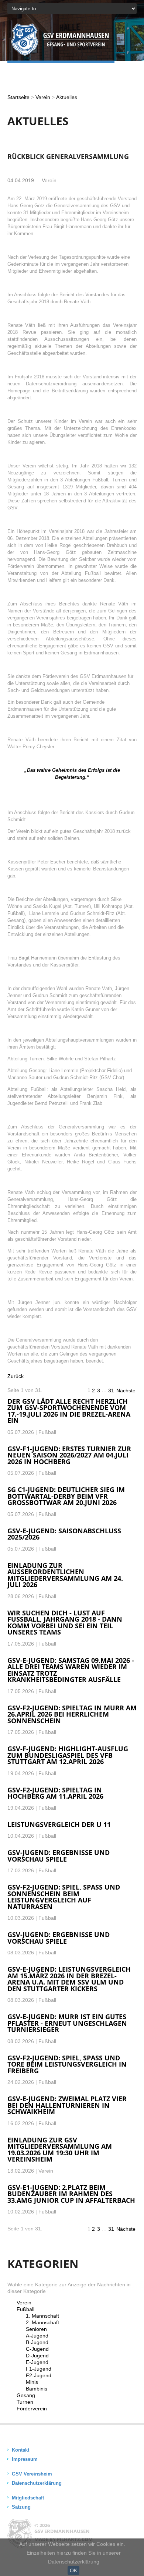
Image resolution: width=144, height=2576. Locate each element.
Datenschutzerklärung (37, 2483)
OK (73, 2570)
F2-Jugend (39, 2375)
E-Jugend (37, 2362)
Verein (43, 97)
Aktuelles (67, 97)
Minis (32, 2382)
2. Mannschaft (42, 2322)
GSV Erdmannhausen (62, 2531)
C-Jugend (37, 2349)
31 (111, 1391)
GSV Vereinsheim (32, 2474)
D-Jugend (37, 2356)
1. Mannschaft (42, 2316)
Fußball (25, 2309)
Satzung (21, 2507)
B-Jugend (37, 2342)
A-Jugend (37, 2336)
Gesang (26, 2395)
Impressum (25, 2459)
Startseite (18, 97)
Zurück (16, 1376)
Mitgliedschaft (28, 2498)
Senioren (36, 2329)
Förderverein (32, 2409)
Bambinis (37, 2389)
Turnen (25, 2402)
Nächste (126, 1391)
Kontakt (20, 2450)
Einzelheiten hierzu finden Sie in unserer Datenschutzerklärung (74, 2557)
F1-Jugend (39, 2369)
